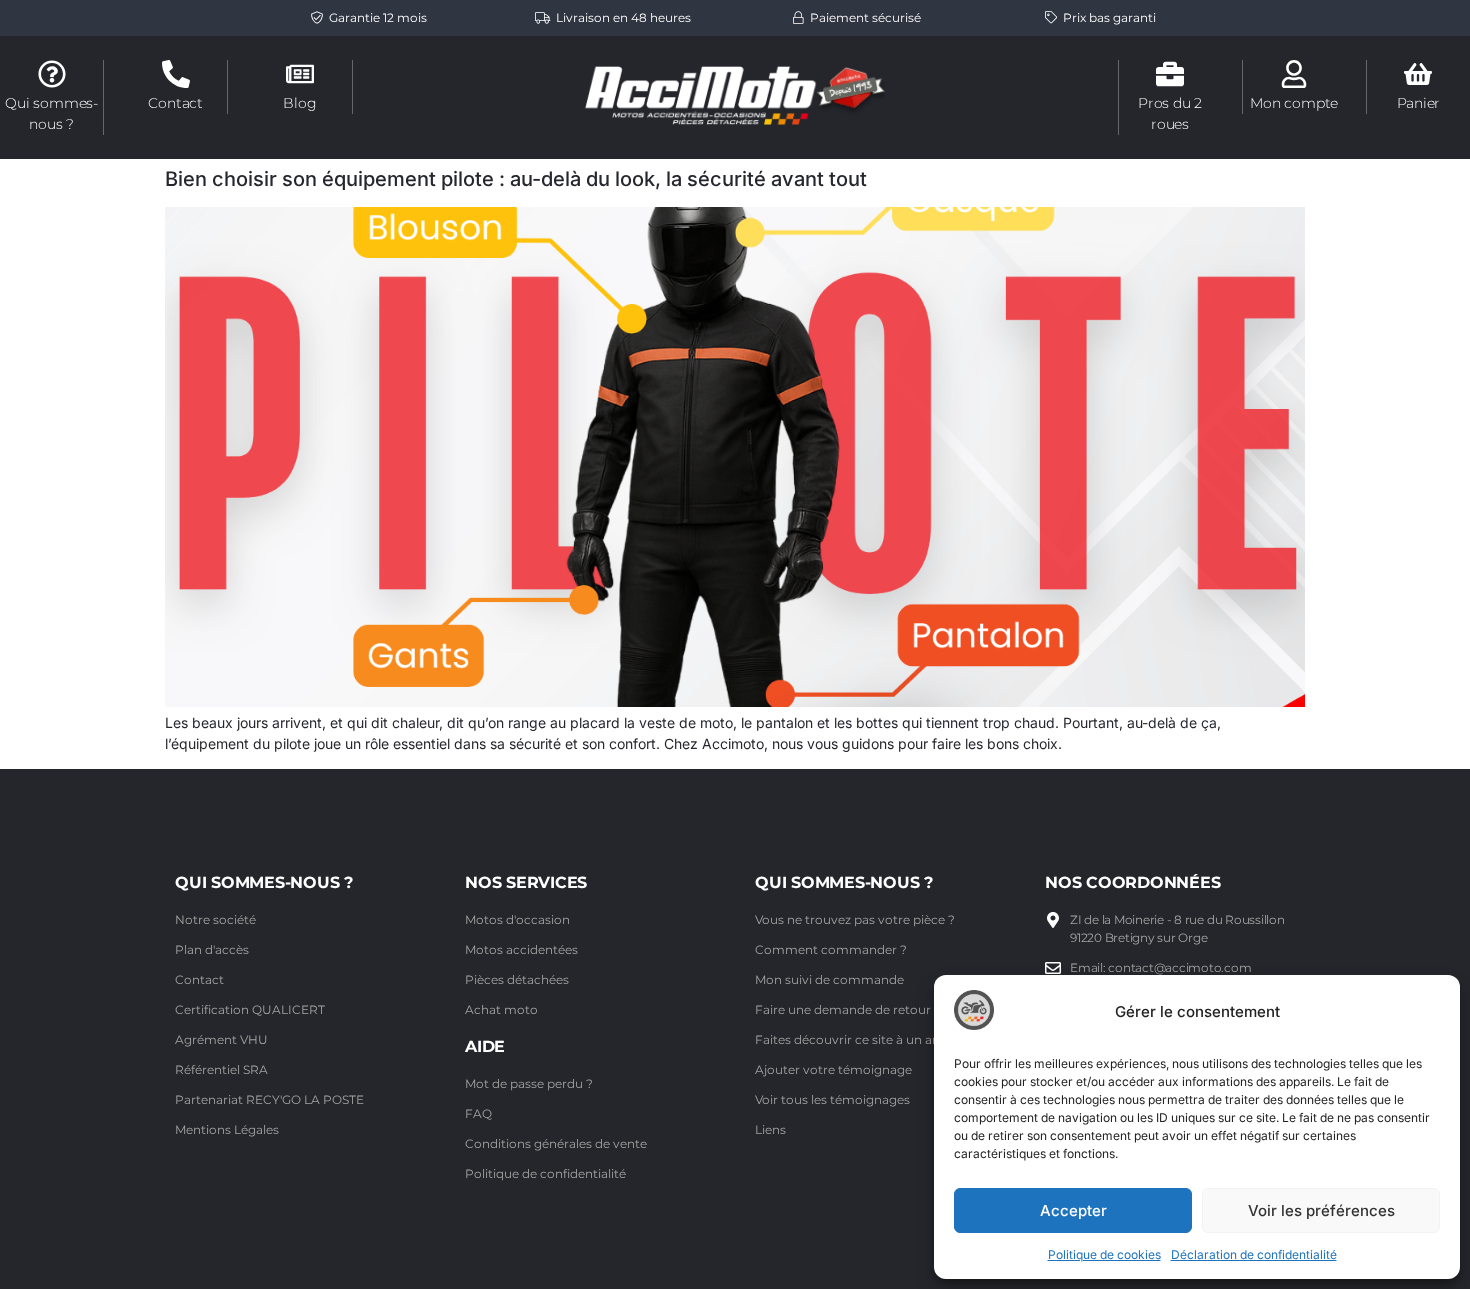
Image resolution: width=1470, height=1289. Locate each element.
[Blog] (300, 74)
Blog (299, 103)
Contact (175, 103)
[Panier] (1418, 74)
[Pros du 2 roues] (1170, 74)
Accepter (1073, 1210)
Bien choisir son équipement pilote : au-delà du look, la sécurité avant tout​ (516, 179)
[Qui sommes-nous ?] (52, 74)
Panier (1419, 103)
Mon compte (1294, 103)
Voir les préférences (1321, 1210)
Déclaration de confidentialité (1254, 1254)
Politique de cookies (1104, 1254)
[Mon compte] (1294, 74)
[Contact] (176, 74)
